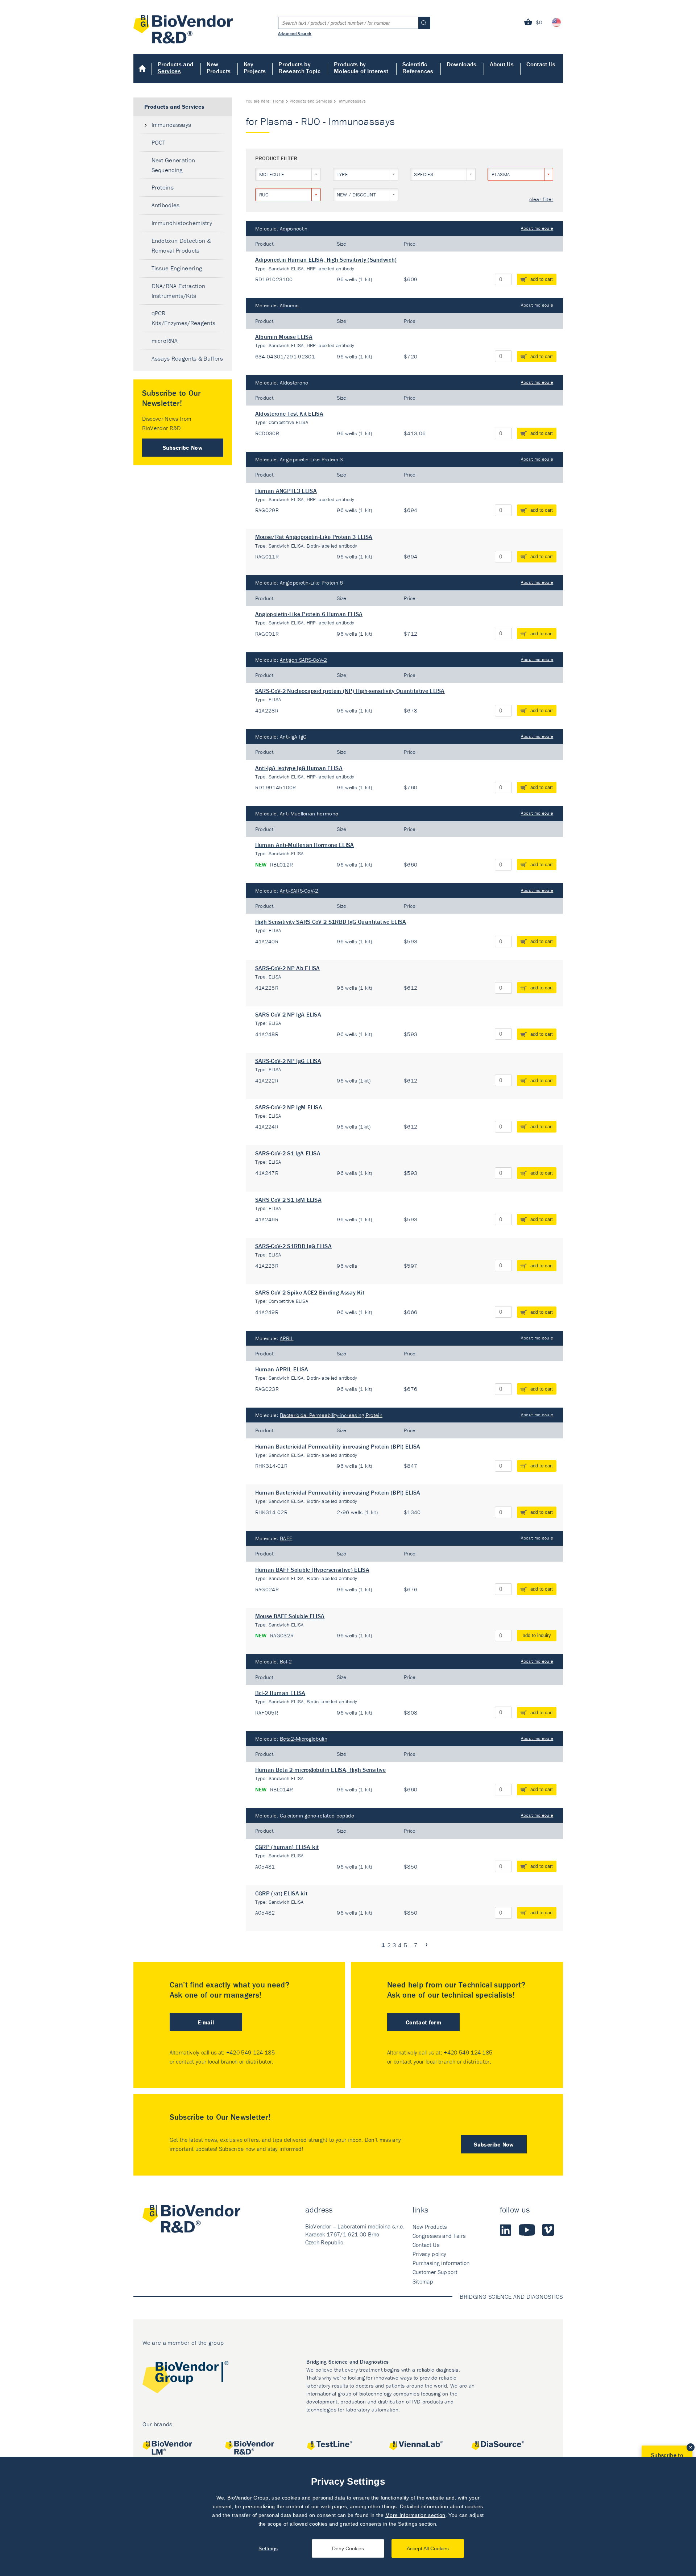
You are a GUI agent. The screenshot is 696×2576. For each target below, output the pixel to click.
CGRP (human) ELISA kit (287, 1847)
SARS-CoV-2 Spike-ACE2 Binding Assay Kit (310, 1292)
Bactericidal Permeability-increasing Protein (331, 1415)
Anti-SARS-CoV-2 (299, 891)
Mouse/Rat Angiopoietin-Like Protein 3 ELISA (314, 537)
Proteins (163, 187)
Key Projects (255, 68)
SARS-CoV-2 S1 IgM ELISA (288, 1200)
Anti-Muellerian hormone (309, 813)
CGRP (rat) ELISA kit (281, 1893)
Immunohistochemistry (182, 223)
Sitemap (423, 2281)
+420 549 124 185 (250, 2052)
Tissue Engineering (177, 268)
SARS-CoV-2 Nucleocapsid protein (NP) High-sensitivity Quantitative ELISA (350, 691)
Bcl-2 (286, 1661)
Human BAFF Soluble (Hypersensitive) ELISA (312, 1570)
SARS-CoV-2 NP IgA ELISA (288, 1014)
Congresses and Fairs (439, 2236)
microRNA (165, 341)
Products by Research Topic (299, 68)
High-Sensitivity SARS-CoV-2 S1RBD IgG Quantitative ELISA (331, 922)
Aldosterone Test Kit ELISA (289, 414)
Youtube (527, 2230)
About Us (502, 64)
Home (143, 68)
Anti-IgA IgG (293, 737)
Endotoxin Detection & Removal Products (181, 246)
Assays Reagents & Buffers (187, 358)
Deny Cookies (348, 2548)
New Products (219, 68)
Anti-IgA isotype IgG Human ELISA (299, 768)
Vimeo (548, 2230)
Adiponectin (294, 228)
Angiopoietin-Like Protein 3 (312, 459)
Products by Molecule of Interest (361, 68)
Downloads (462, 64)
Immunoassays (171, 125)
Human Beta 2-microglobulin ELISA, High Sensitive (320, 1770)
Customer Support (435, 2272)
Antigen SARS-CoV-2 (304, 660)
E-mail (206, 2022)
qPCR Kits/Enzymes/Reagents (184, 318)
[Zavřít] (691, 2447)
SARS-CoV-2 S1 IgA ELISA (288, 1153)
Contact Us (541, 64)
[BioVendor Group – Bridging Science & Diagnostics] (185, 2379)
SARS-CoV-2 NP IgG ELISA (288, 1061)
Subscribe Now (183, 448)
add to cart (542, 279)
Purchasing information (441, 2263)
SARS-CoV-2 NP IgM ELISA (289, 1107)
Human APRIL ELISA (282, 1369)
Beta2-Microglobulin (304, 1739)
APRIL (287, 1338)
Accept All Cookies (428, 2548)
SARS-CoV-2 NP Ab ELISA (288, 968)
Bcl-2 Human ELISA (280, 1693)
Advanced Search (295, 33)
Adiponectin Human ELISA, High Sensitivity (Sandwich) (326, 259)
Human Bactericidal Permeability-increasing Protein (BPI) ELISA (338, 1446)
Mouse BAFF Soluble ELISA (290, 1616)
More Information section (415, 2515)
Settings (268, 2548)
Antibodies (166, 205)
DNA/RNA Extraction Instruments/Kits (179, 291)
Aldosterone (294, 383)
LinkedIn (506, 2230)
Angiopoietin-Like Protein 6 (312, 583)
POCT (159, 142)
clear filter (541, 200)
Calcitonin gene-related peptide (317, 1815)
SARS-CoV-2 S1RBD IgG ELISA (293, 1246)
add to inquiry (537, 1635)
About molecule (537, 228)
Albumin (289, 305)
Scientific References (418, 68)
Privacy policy (429, 2254)
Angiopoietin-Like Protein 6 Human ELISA (309, 614)
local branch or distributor (240, 2061)
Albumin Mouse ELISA (284, 337)
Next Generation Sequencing (173, 165)
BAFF (286, 1538)
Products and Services (176, 68)
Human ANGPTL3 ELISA (286, 491)
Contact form (423, 2022)
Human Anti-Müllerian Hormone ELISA (305, 845)
